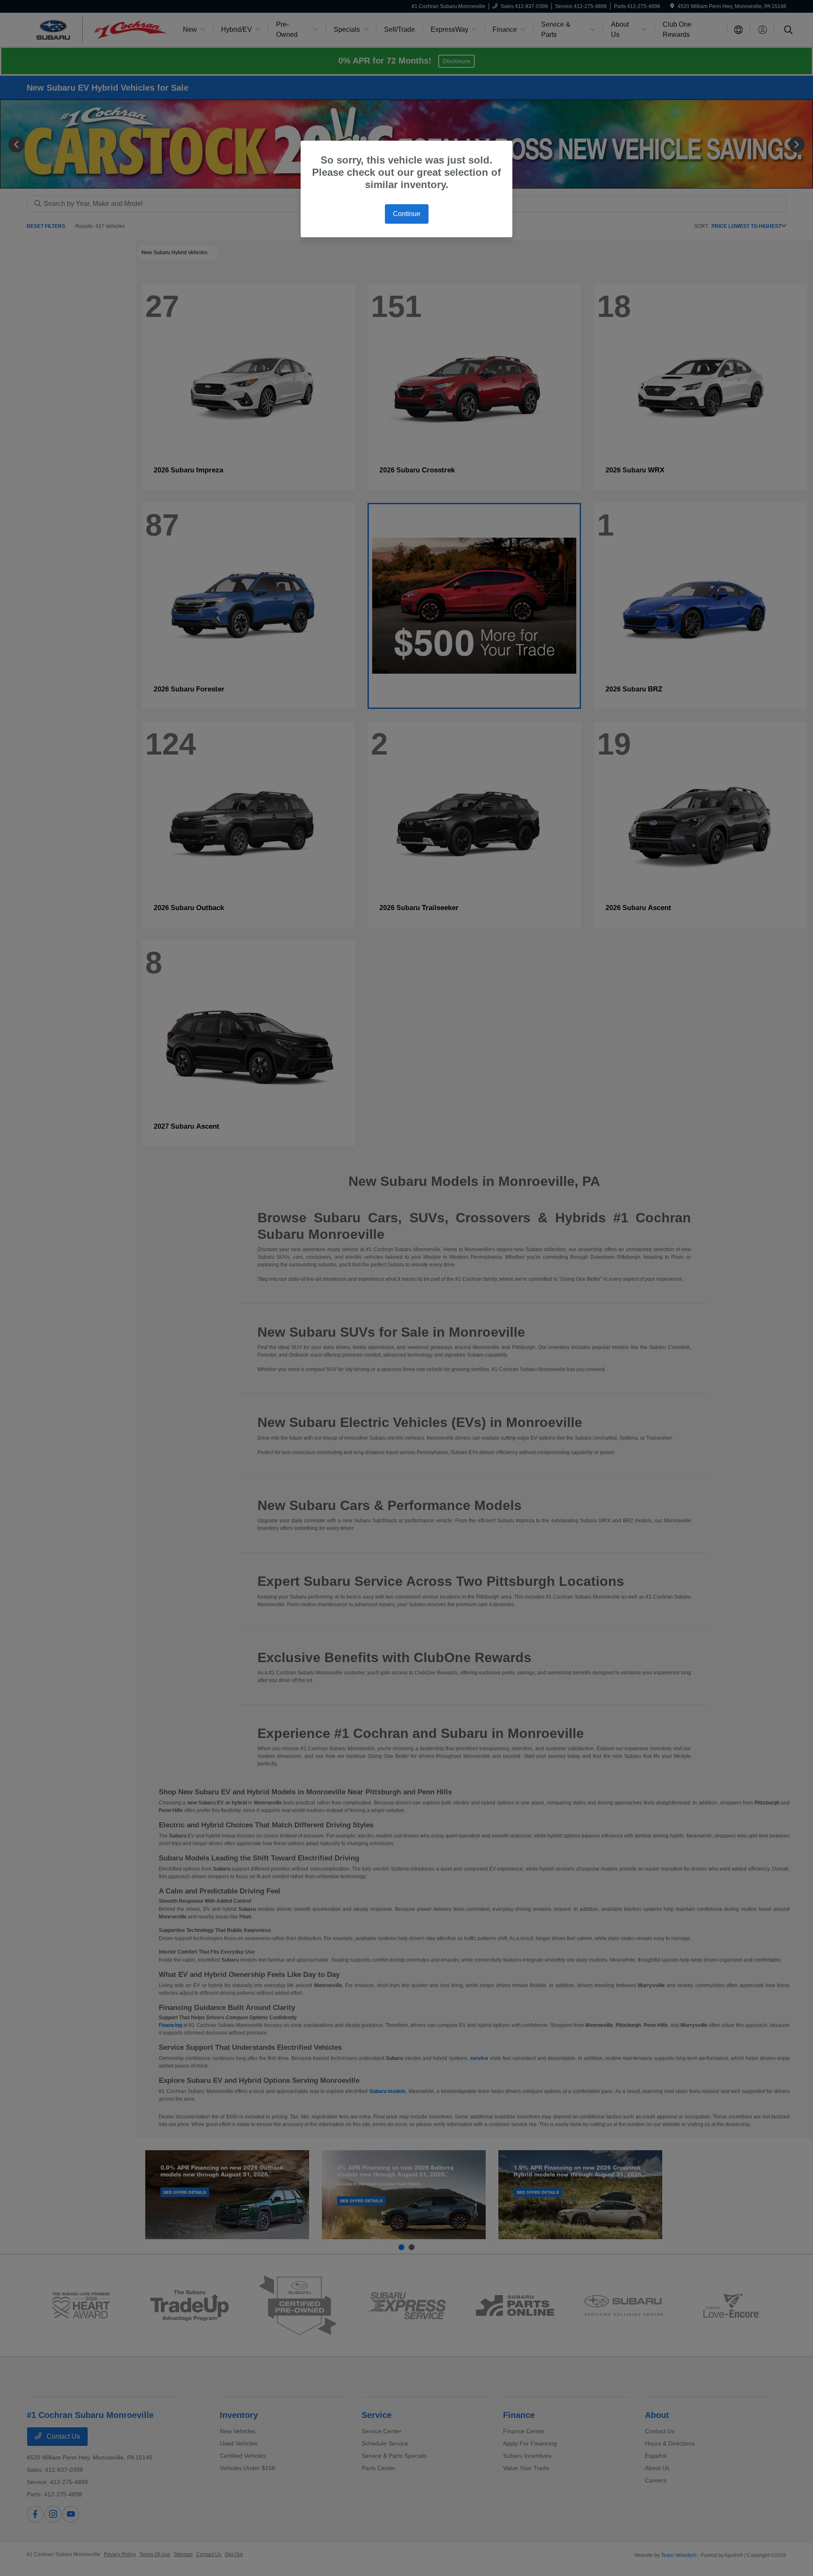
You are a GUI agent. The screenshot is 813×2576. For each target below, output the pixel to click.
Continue (407, 214)
